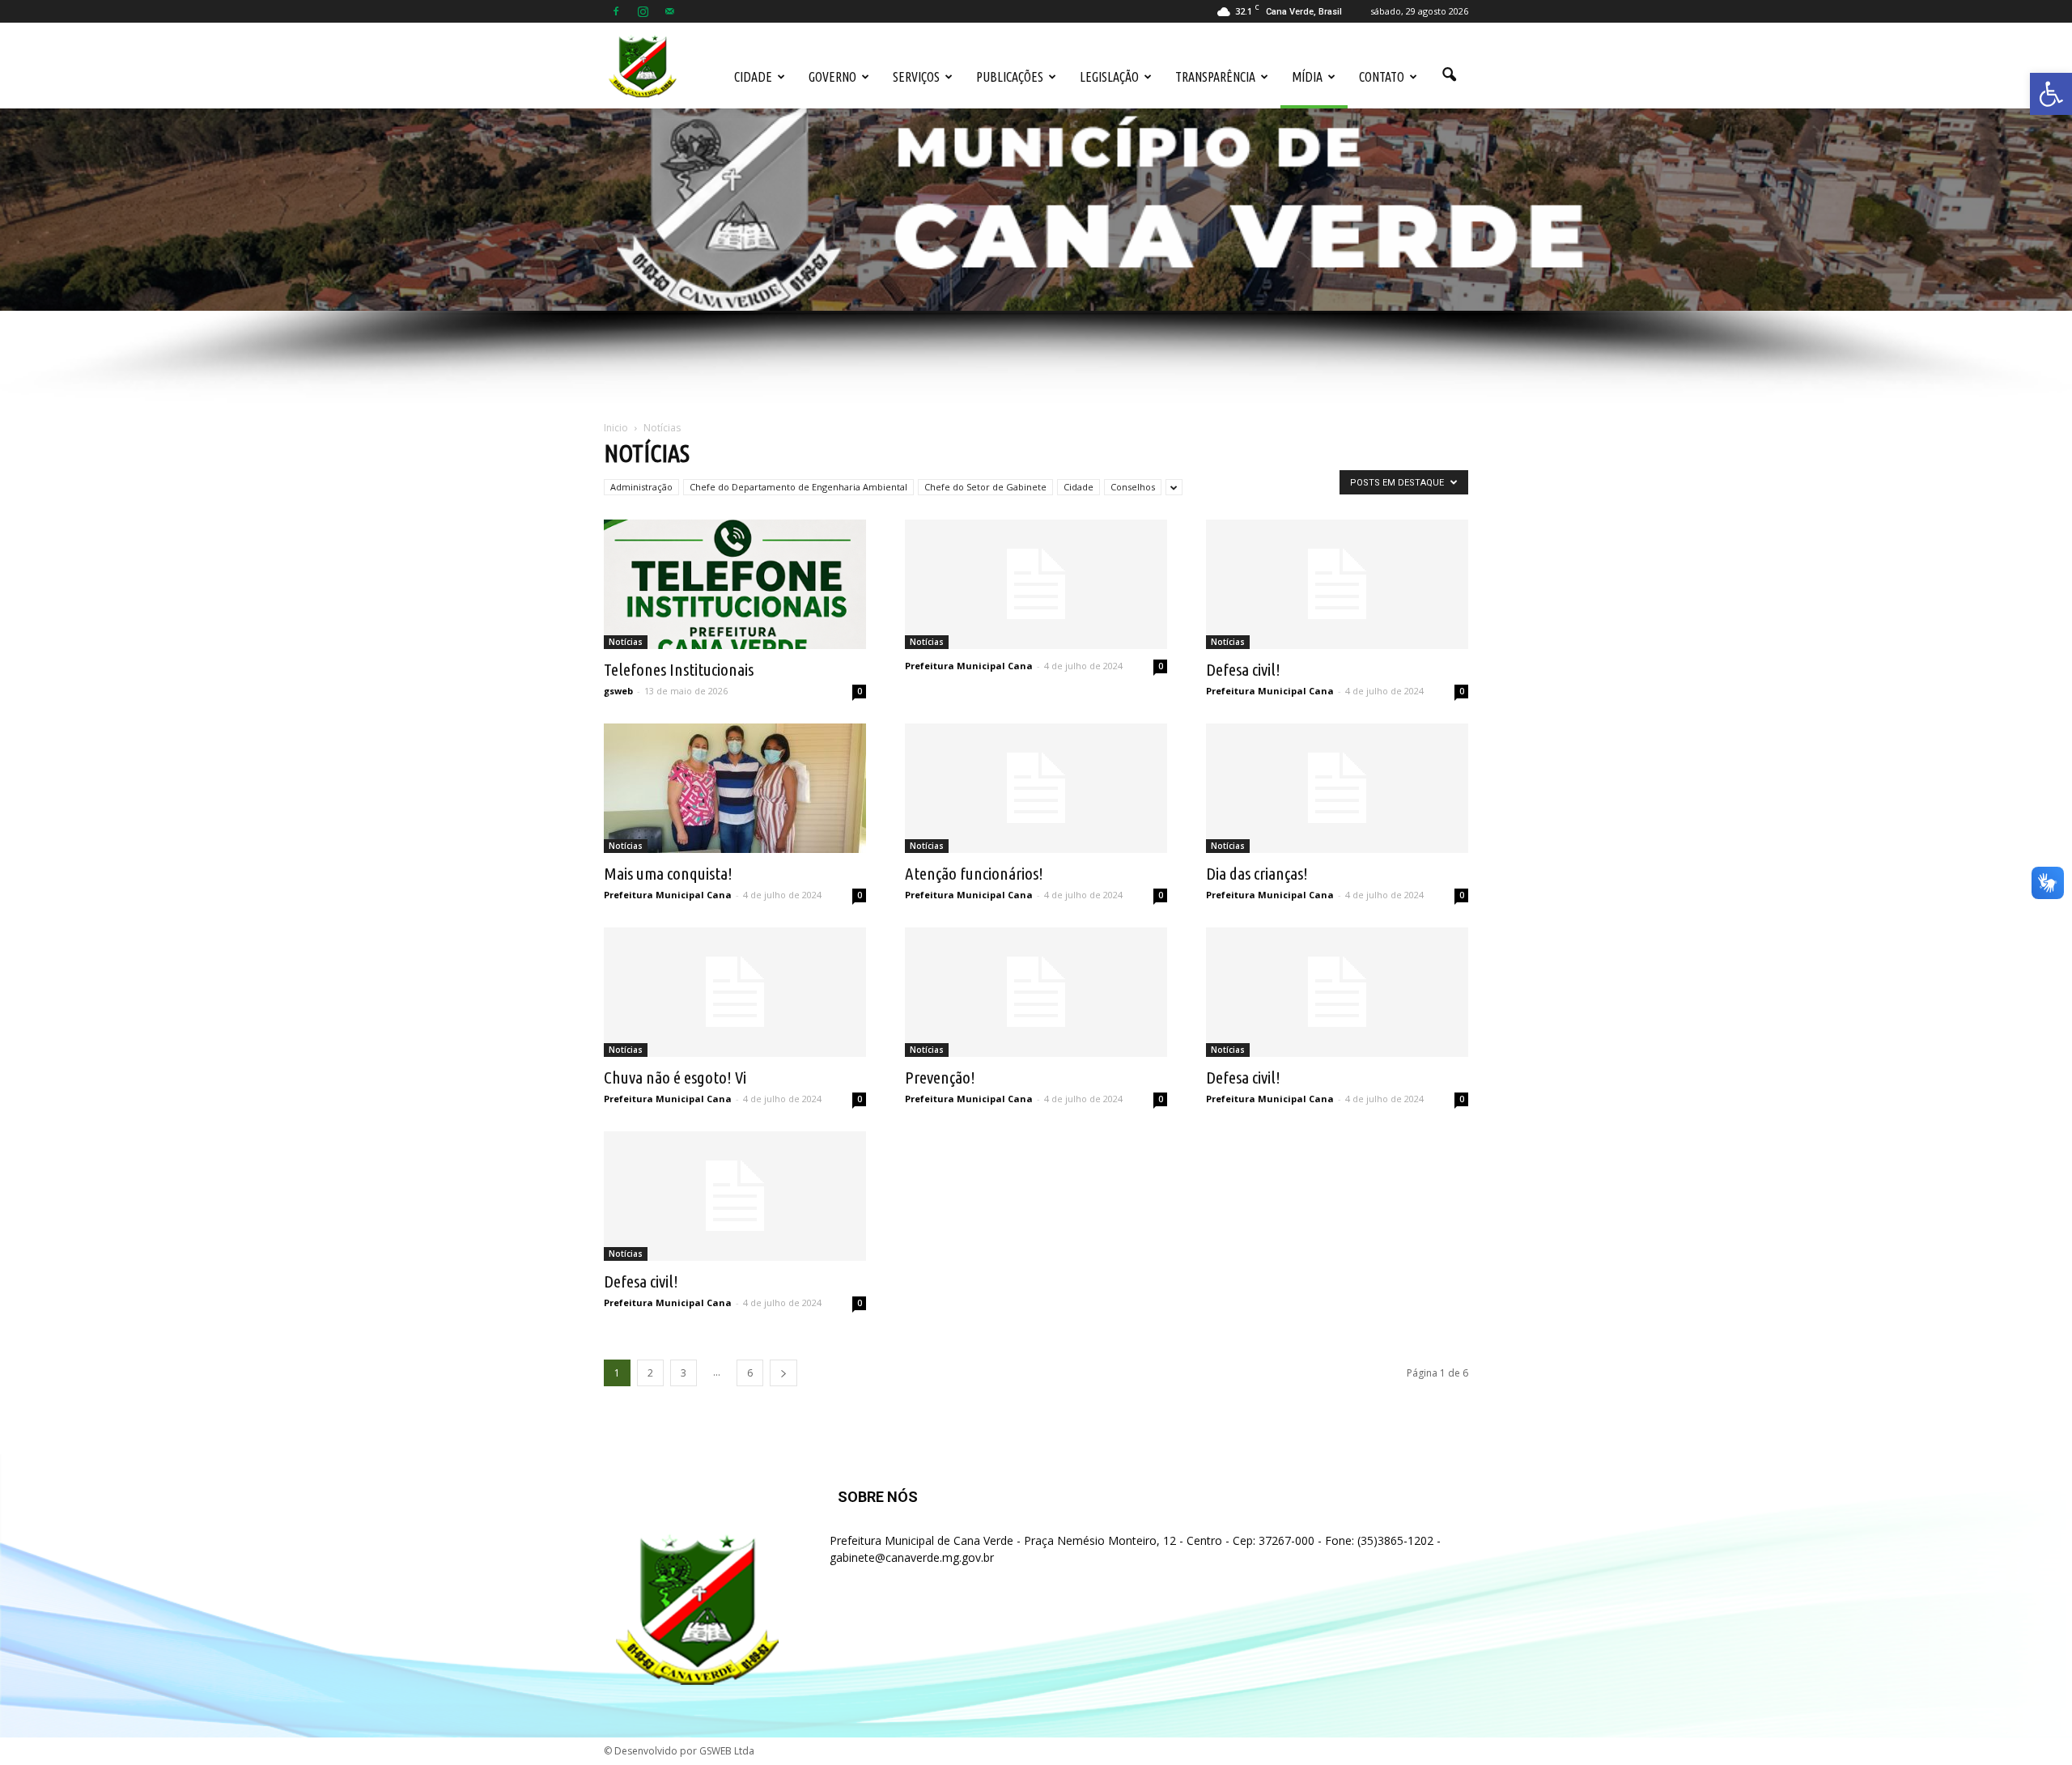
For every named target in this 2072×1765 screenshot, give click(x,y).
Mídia (1307, 77)
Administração (641, 487)
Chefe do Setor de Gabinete (985, 487)
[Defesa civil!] (1337, 584)
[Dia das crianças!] (1337, 788)
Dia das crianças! (1257, 873)
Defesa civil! (1243, 669)
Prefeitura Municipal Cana (969, 666)
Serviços (916, 77)
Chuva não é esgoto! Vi (675, 1077)
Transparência (1215, 77)
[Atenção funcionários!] (1036, 788)
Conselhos (1133, 487)
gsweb (618, 691)
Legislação (1109, 77)
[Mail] (669, 11)
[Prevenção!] (1036, 992)
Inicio (616, 428)
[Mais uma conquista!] (735, 788)
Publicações (1010, 77)
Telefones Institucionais (679, 669)
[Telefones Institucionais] (735, 584)
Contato (1382, 77)
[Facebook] (616, 11)
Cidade (753, 77)
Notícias (626, 642)
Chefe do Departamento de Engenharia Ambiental (798, 487)
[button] (2051, 94)
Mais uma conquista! (668, 873)
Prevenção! (940, 1077)
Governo (832, 77)
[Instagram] (643, 11)
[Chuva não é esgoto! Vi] (735, 992)
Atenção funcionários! (974, 873)
